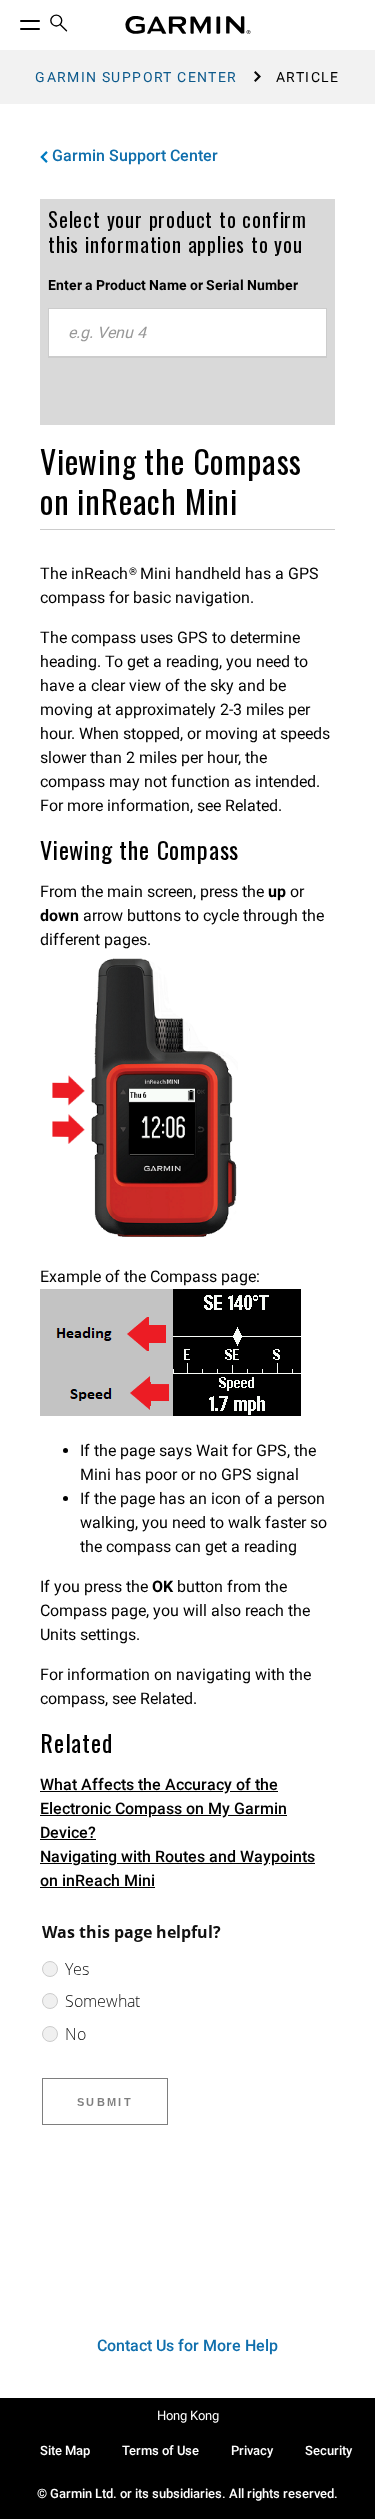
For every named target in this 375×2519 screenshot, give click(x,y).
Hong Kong (188, 2415)
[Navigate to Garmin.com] (188, 25)
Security (328, 2450)
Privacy (252, 2450)
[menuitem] (59, 25)
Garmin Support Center (136, 77)
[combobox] (187, 333)
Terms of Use (160, 2450)
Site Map (65, 2450)
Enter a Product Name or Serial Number (173, 285)
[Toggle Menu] (12, 20)
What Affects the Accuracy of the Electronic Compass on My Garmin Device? (163, 1808)
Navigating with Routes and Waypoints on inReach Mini (177, 1868)
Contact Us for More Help (187, 2345)
